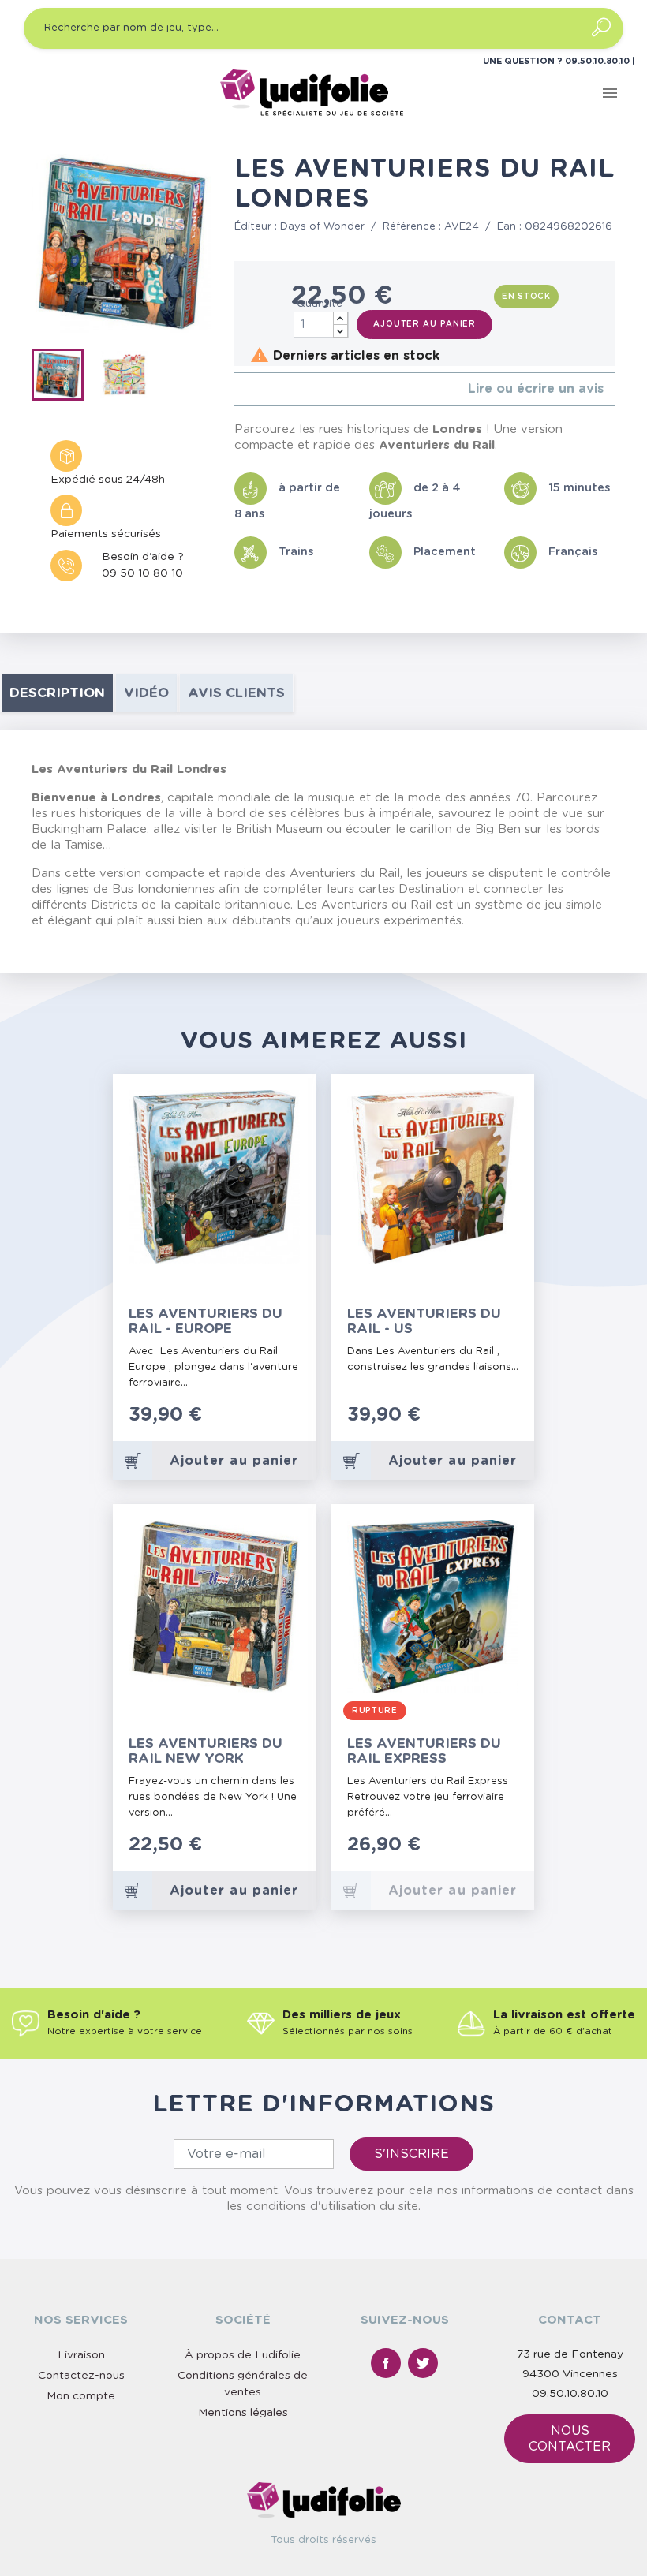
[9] (290, 1423)
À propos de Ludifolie (243, 2355)
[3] (264, 389)
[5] (289, 389)
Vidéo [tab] (146, 693)
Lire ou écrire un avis (536, 389)
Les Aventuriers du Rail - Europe (206, 1321)
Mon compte (81, 2396)
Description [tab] (57, 693)
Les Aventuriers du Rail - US (424, 1321)
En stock (526, 297)
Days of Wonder (322, 227)
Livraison (81, 2355)
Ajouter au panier (424, 324)
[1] (239, 389)
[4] (277, 389)
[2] (251, 389)
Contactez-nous (81, 2376)
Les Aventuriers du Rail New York (206, 1751)
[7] (274, 1423)
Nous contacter (570, 2439)
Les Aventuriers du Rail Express (424, 1751)
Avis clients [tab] (236, 693)
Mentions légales (243, 2413)
